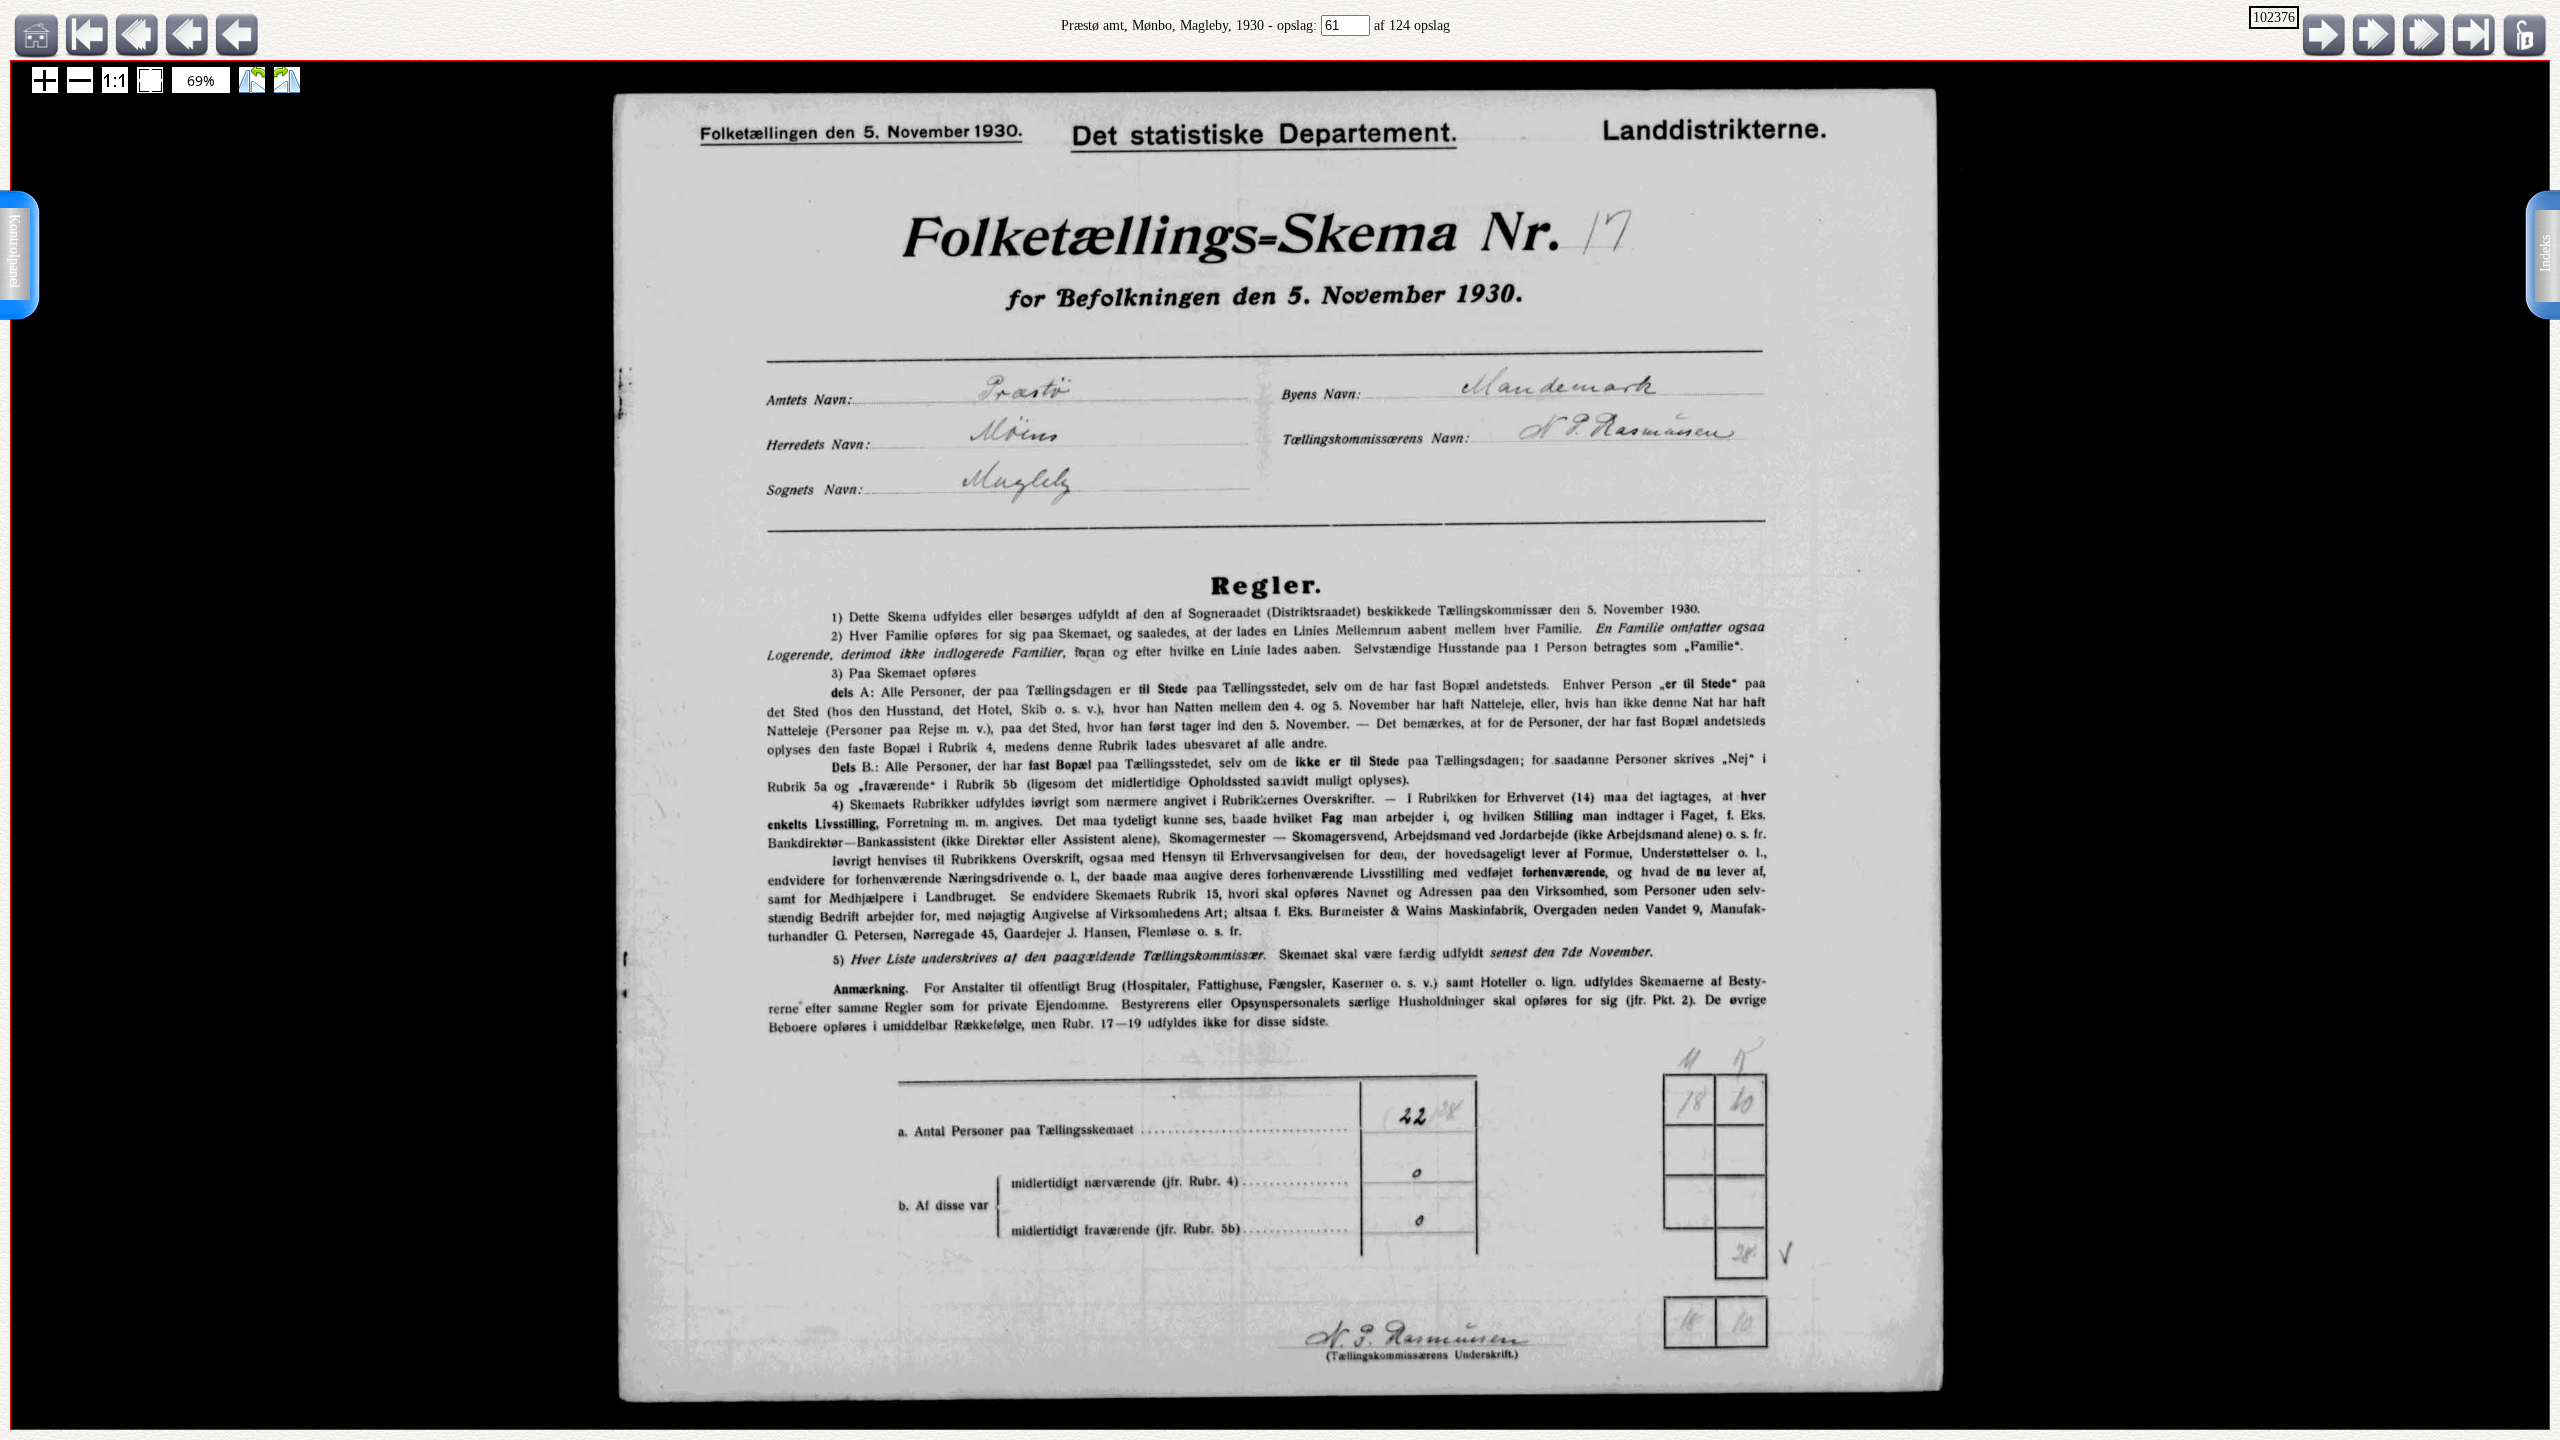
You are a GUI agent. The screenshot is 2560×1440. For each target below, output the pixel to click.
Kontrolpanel (14, 251)
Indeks (2545, 253)
